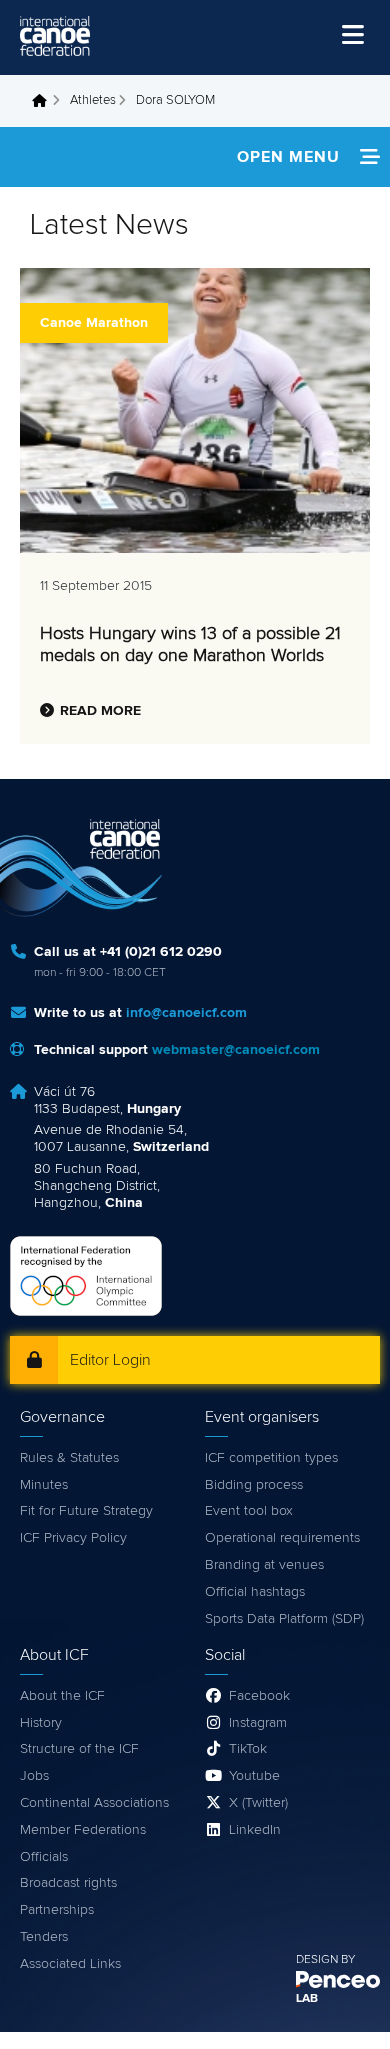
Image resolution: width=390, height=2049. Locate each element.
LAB (307, 1999)
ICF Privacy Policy (73, 1538)
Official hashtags (255, 1592)
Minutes (44, 1485)
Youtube (254, 1776)
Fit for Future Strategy (86, 1511)
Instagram (258, 1723)
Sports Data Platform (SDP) (284, 1619)
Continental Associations (94, 1803)
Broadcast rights (68, 1883)
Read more (100, 711)
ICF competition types (271, 1458)
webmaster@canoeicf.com (236, 1050)
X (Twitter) (258, 1803)
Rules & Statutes (69, 1458)
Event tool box (249, 1511)
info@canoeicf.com (186, 1013)
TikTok (248, 1749)
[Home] (55, 36)
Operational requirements (282, 1538)
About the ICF (62, 1696)
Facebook (259, 1696)
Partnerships (57, 1910)
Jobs (34, 1776)
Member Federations (83, 1830)
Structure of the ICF (79, 1749)
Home (45, 101)
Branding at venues (264, 1565)
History (41, 1723)
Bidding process (254, 1485)
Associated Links (70, 1964)
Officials (44, 1857)
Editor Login (110, 1360)
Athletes (93, 100)
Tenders (44, 1937)
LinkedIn (255, 1830)
